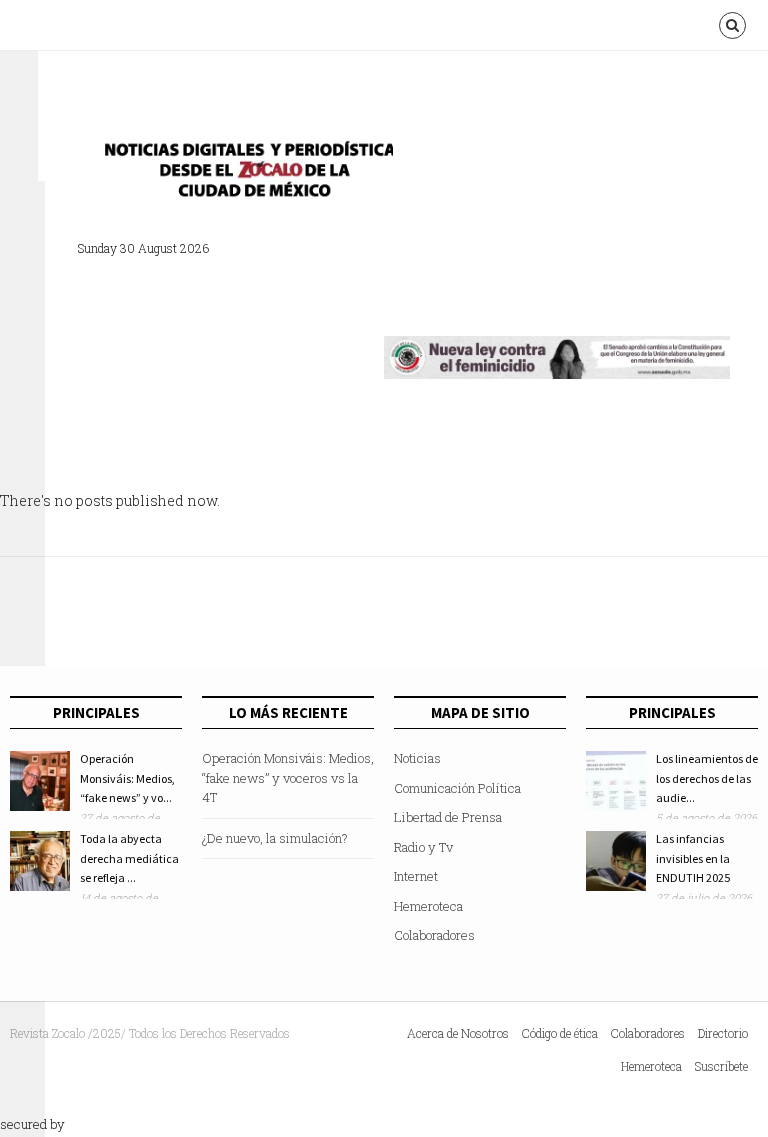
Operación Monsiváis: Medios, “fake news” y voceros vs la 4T (288, 777)
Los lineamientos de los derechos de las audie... (707, 778)
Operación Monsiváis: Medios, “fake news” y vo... (127, 778)
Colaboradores (434, 935)
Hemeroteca (428, 906)
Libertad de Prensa (448, 817)
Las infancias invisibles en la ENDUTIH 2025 (693, 858)
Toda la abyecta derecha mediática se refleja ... (129, 858)
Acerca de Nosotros (458, 1033)
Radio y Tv (423, 847)
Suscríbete (721, 1066)
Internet (416, 876)
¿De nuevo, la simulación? (275, 838)
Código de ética (560, 1033)
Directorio (723, 1033)
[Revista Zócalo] (243, 174)
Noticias (417, 758)
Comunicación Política (457, 788)
